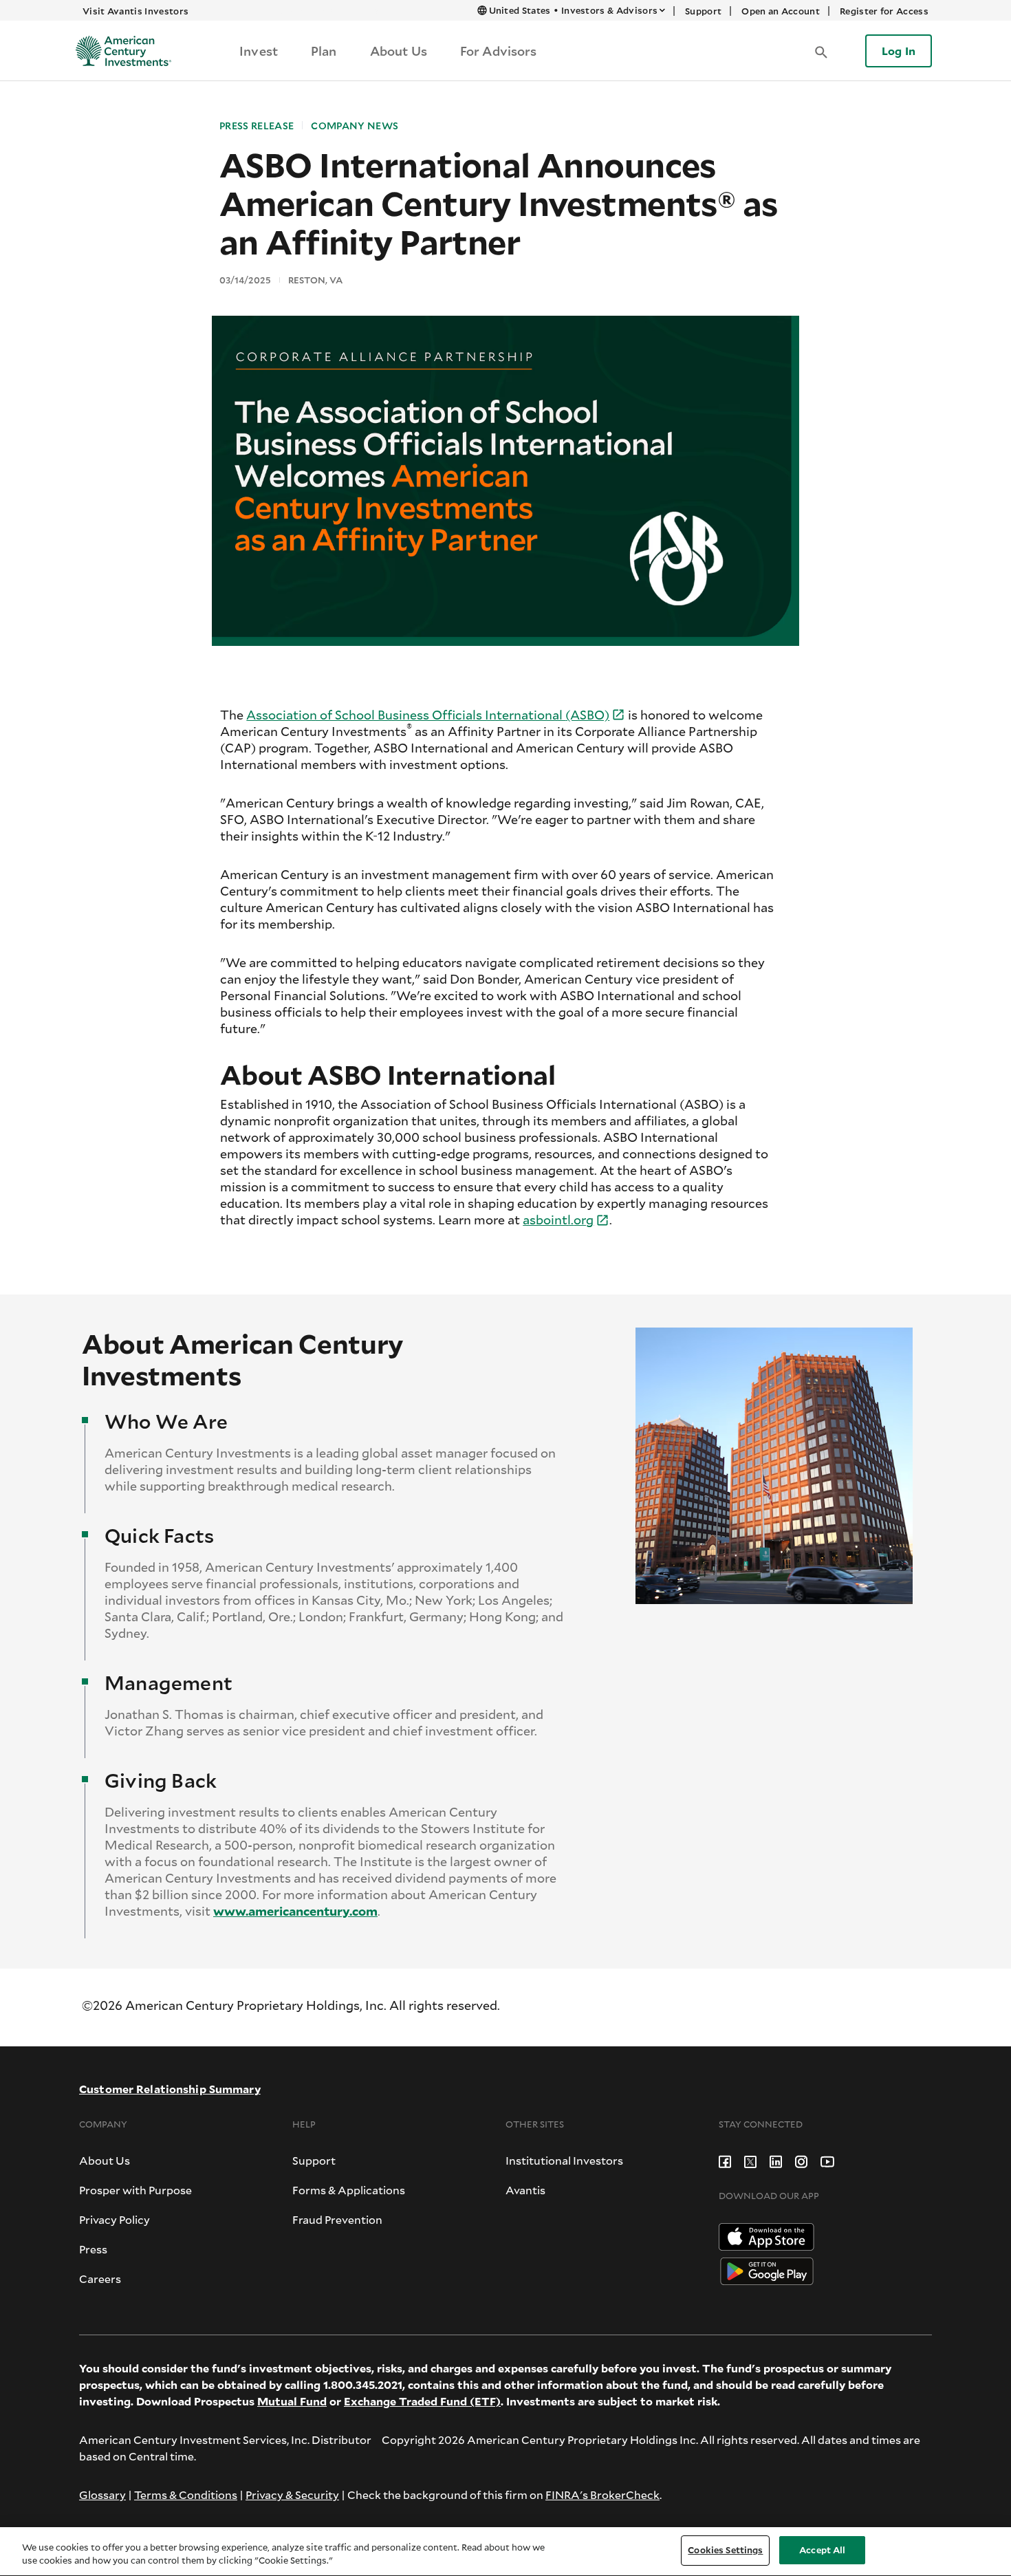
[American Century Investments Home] (119, 51)
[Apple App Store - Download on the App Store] (767, 2235)
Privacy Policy (115, 2219)
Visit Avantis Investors (135, 11)
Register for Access (884, 11)
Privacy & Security (292, 2494)
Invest (259, 51)
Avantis (525, 2190)
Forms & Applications (349, 2190)
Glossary (102, 2494)
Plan (324, 51)
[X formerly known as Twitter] (750, 2160)
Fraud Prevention (337, 2219)
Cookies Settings (725, 2550)
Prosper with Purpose (135, 2190)
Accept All (822, 2550)
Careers (100, 2279)
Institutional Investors (564, 2160)
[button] (821, 51)
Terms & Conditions (186, 2494)
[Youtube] (827, 2160)
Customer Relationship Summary (170, 2089)
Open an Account (781, 11)
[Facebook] (725, 2160)
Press (93, 2249)
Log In (899, 51)
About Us (399, 51)
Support (703, 11)
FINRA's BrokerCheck (602, 2494)
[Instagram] (801, 2160)
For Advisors (499, 51)
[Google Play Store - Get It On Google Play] (767, 2270)
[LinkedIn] (776, 2160)
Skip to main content (336, 10)
